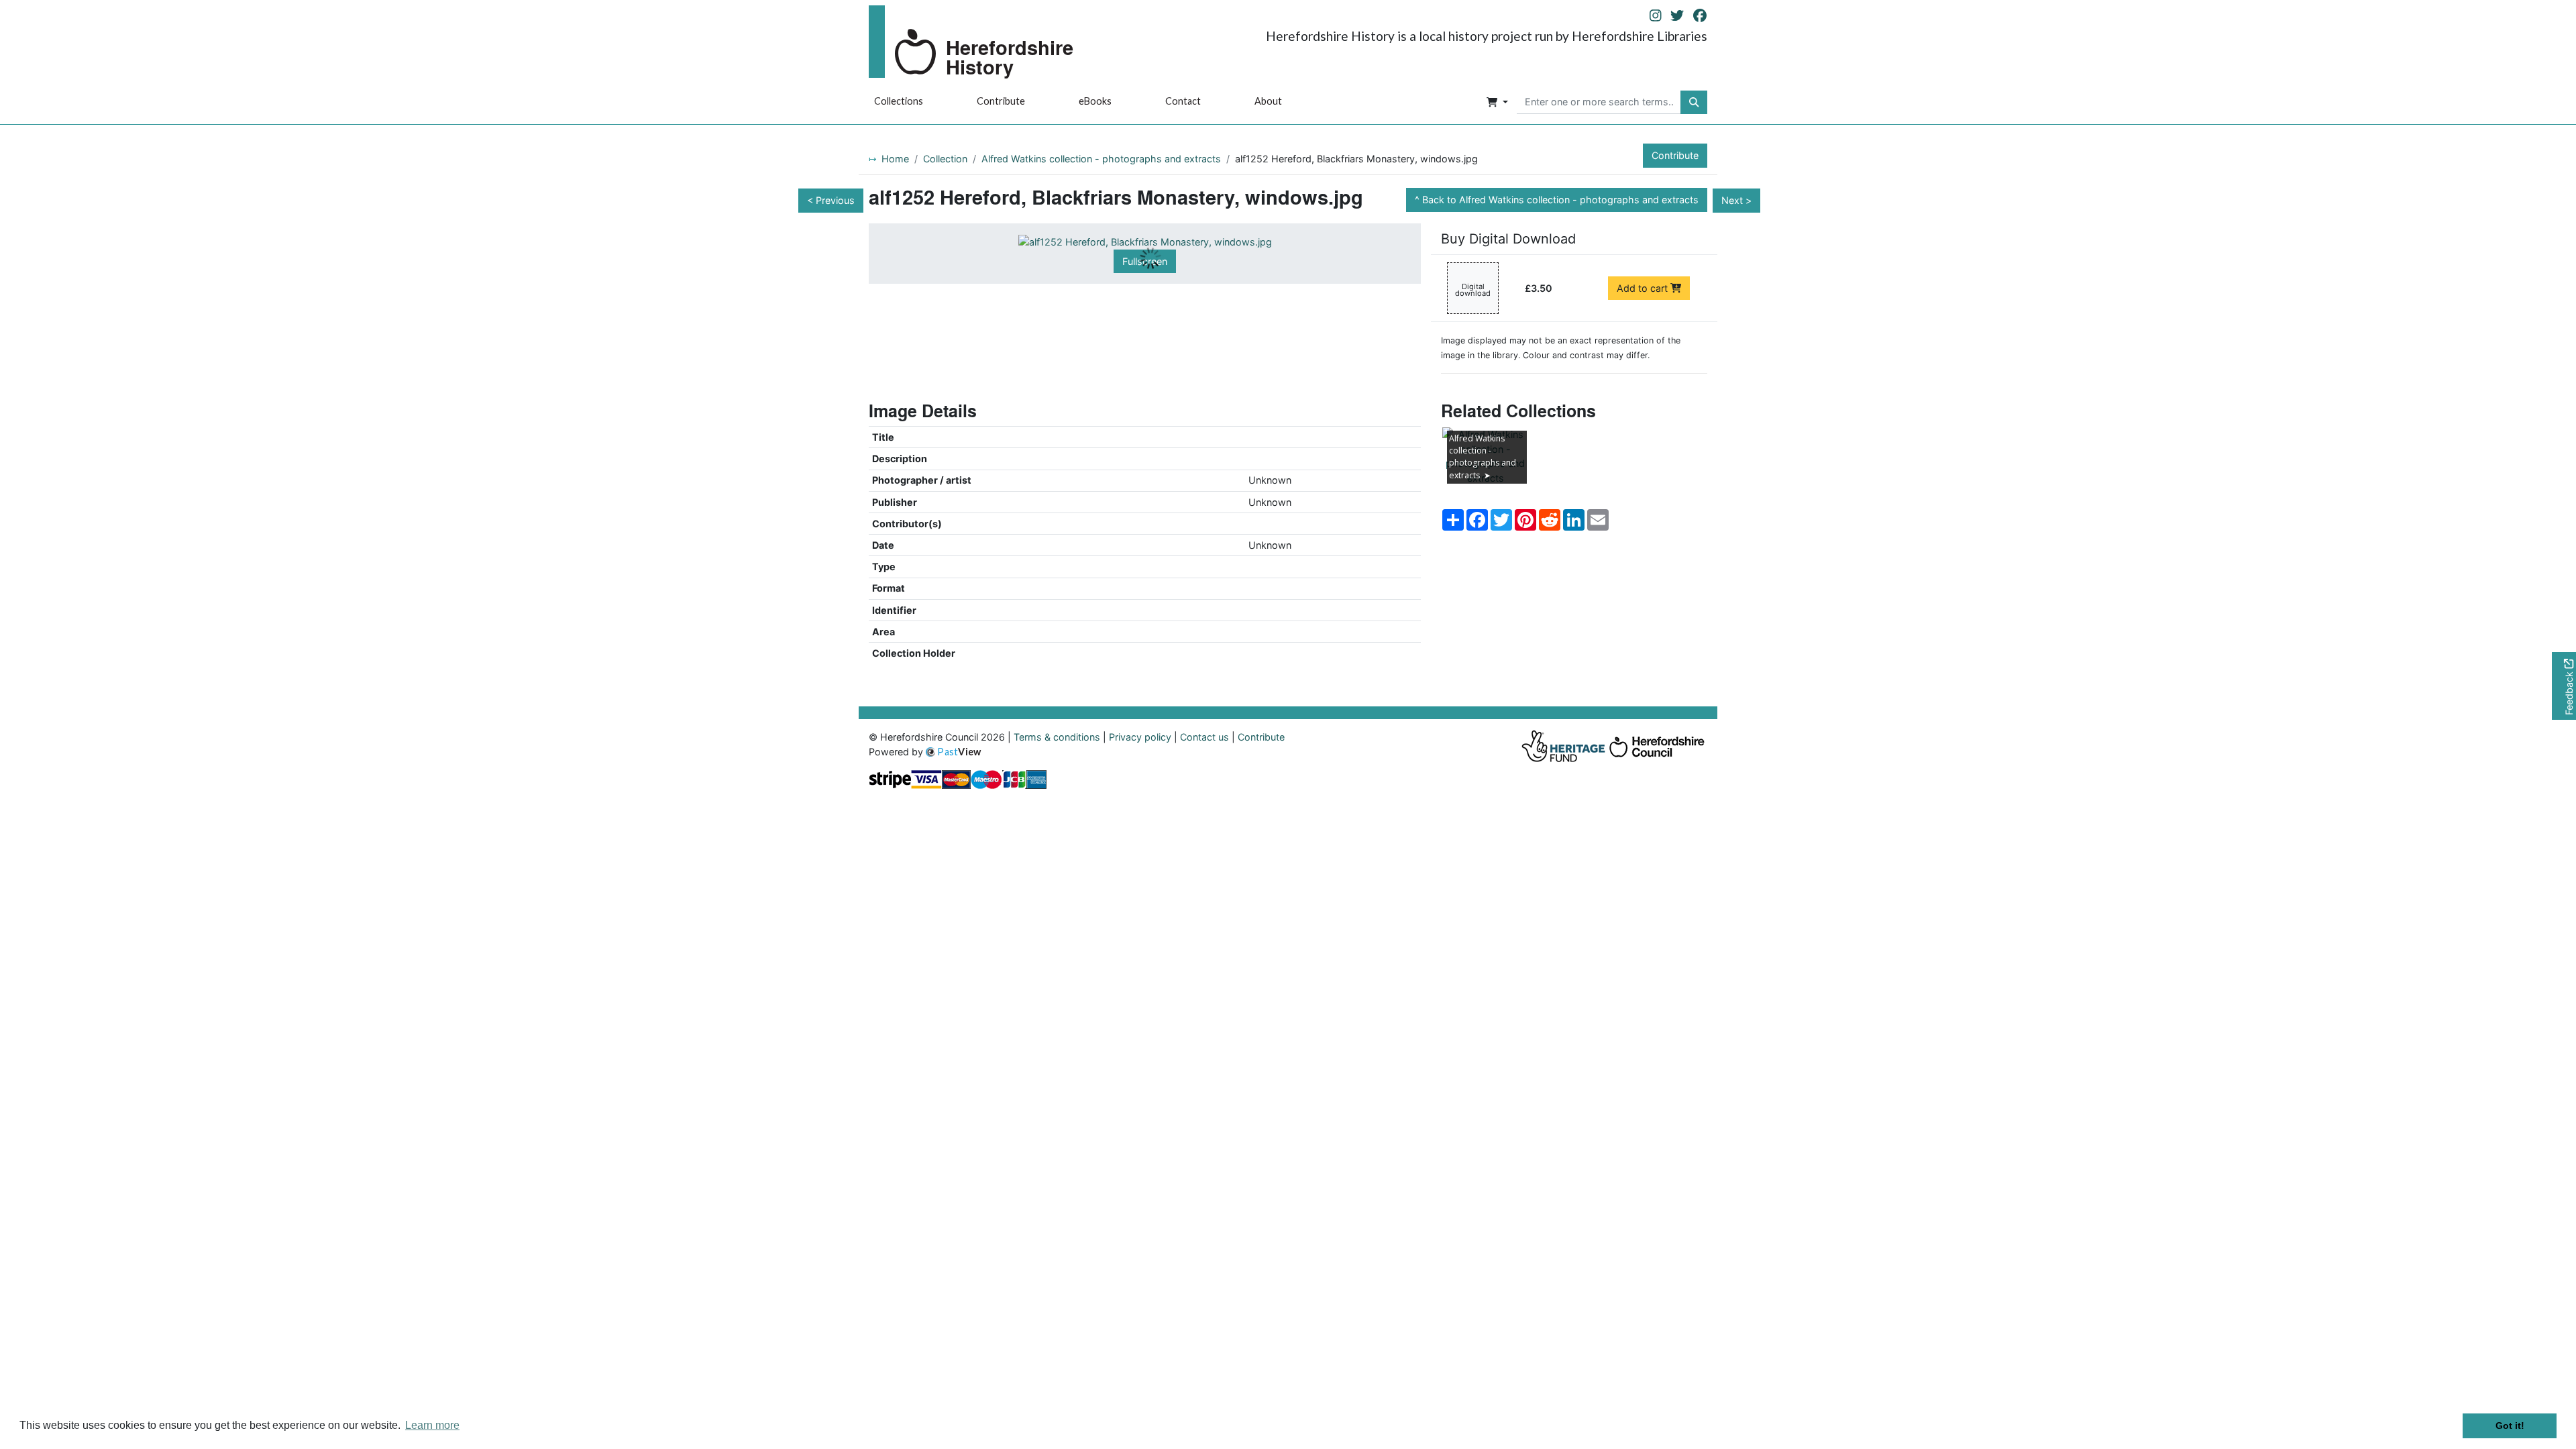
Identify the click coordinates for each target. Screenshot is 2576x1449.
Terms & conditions (1057, 737)
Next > (1736, 200)
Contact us (1204, 737)
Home (895, 159)
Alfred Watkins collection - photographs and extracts (1101, 159)
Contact (1183, 101)
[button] (1497, 103)
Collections (899, 101)
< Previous (831, 200)
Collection (945, 159)
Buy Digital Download (1508, 239)
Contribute (1001, 101)
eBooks (1095, 101)
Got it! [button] (2510, 1426)
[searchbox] (1599, 103)
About (1268, 101)
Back (1560, 200)
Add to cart (1644, 288)
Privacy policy (1140, 737)
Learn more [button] (432, 1425)
